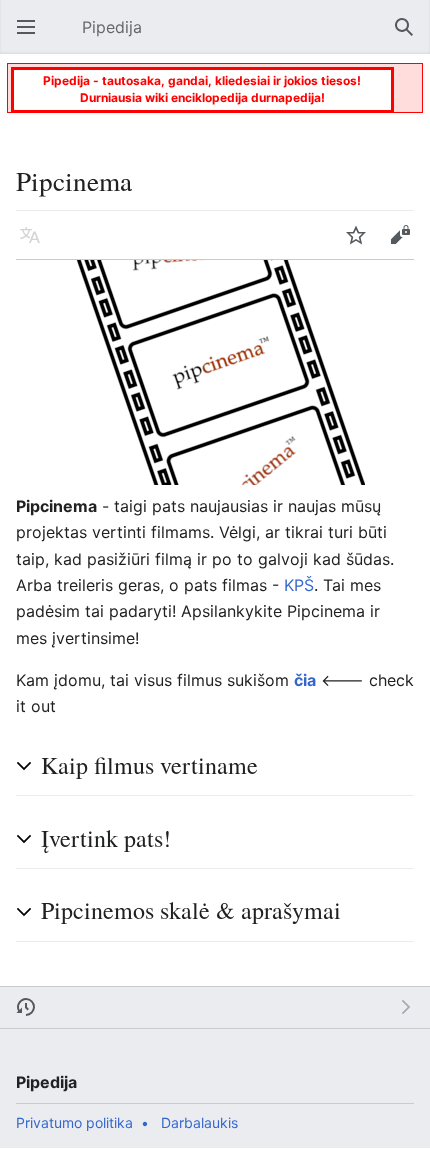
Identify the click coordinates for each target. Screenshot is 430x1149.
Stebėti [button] (362, 245)
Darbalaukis (199, 1122)
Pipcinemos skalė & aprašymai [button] (191, 910)
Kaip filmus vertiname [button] (149, 765)
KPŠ (299, 585)
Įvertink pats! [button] (106, 838)
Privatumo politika (74, 1122)
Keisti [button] (406, 245)
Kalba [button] (36, 245)
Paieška (410, 37)
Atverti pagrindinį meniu (32, 37)
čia (305, 680)
